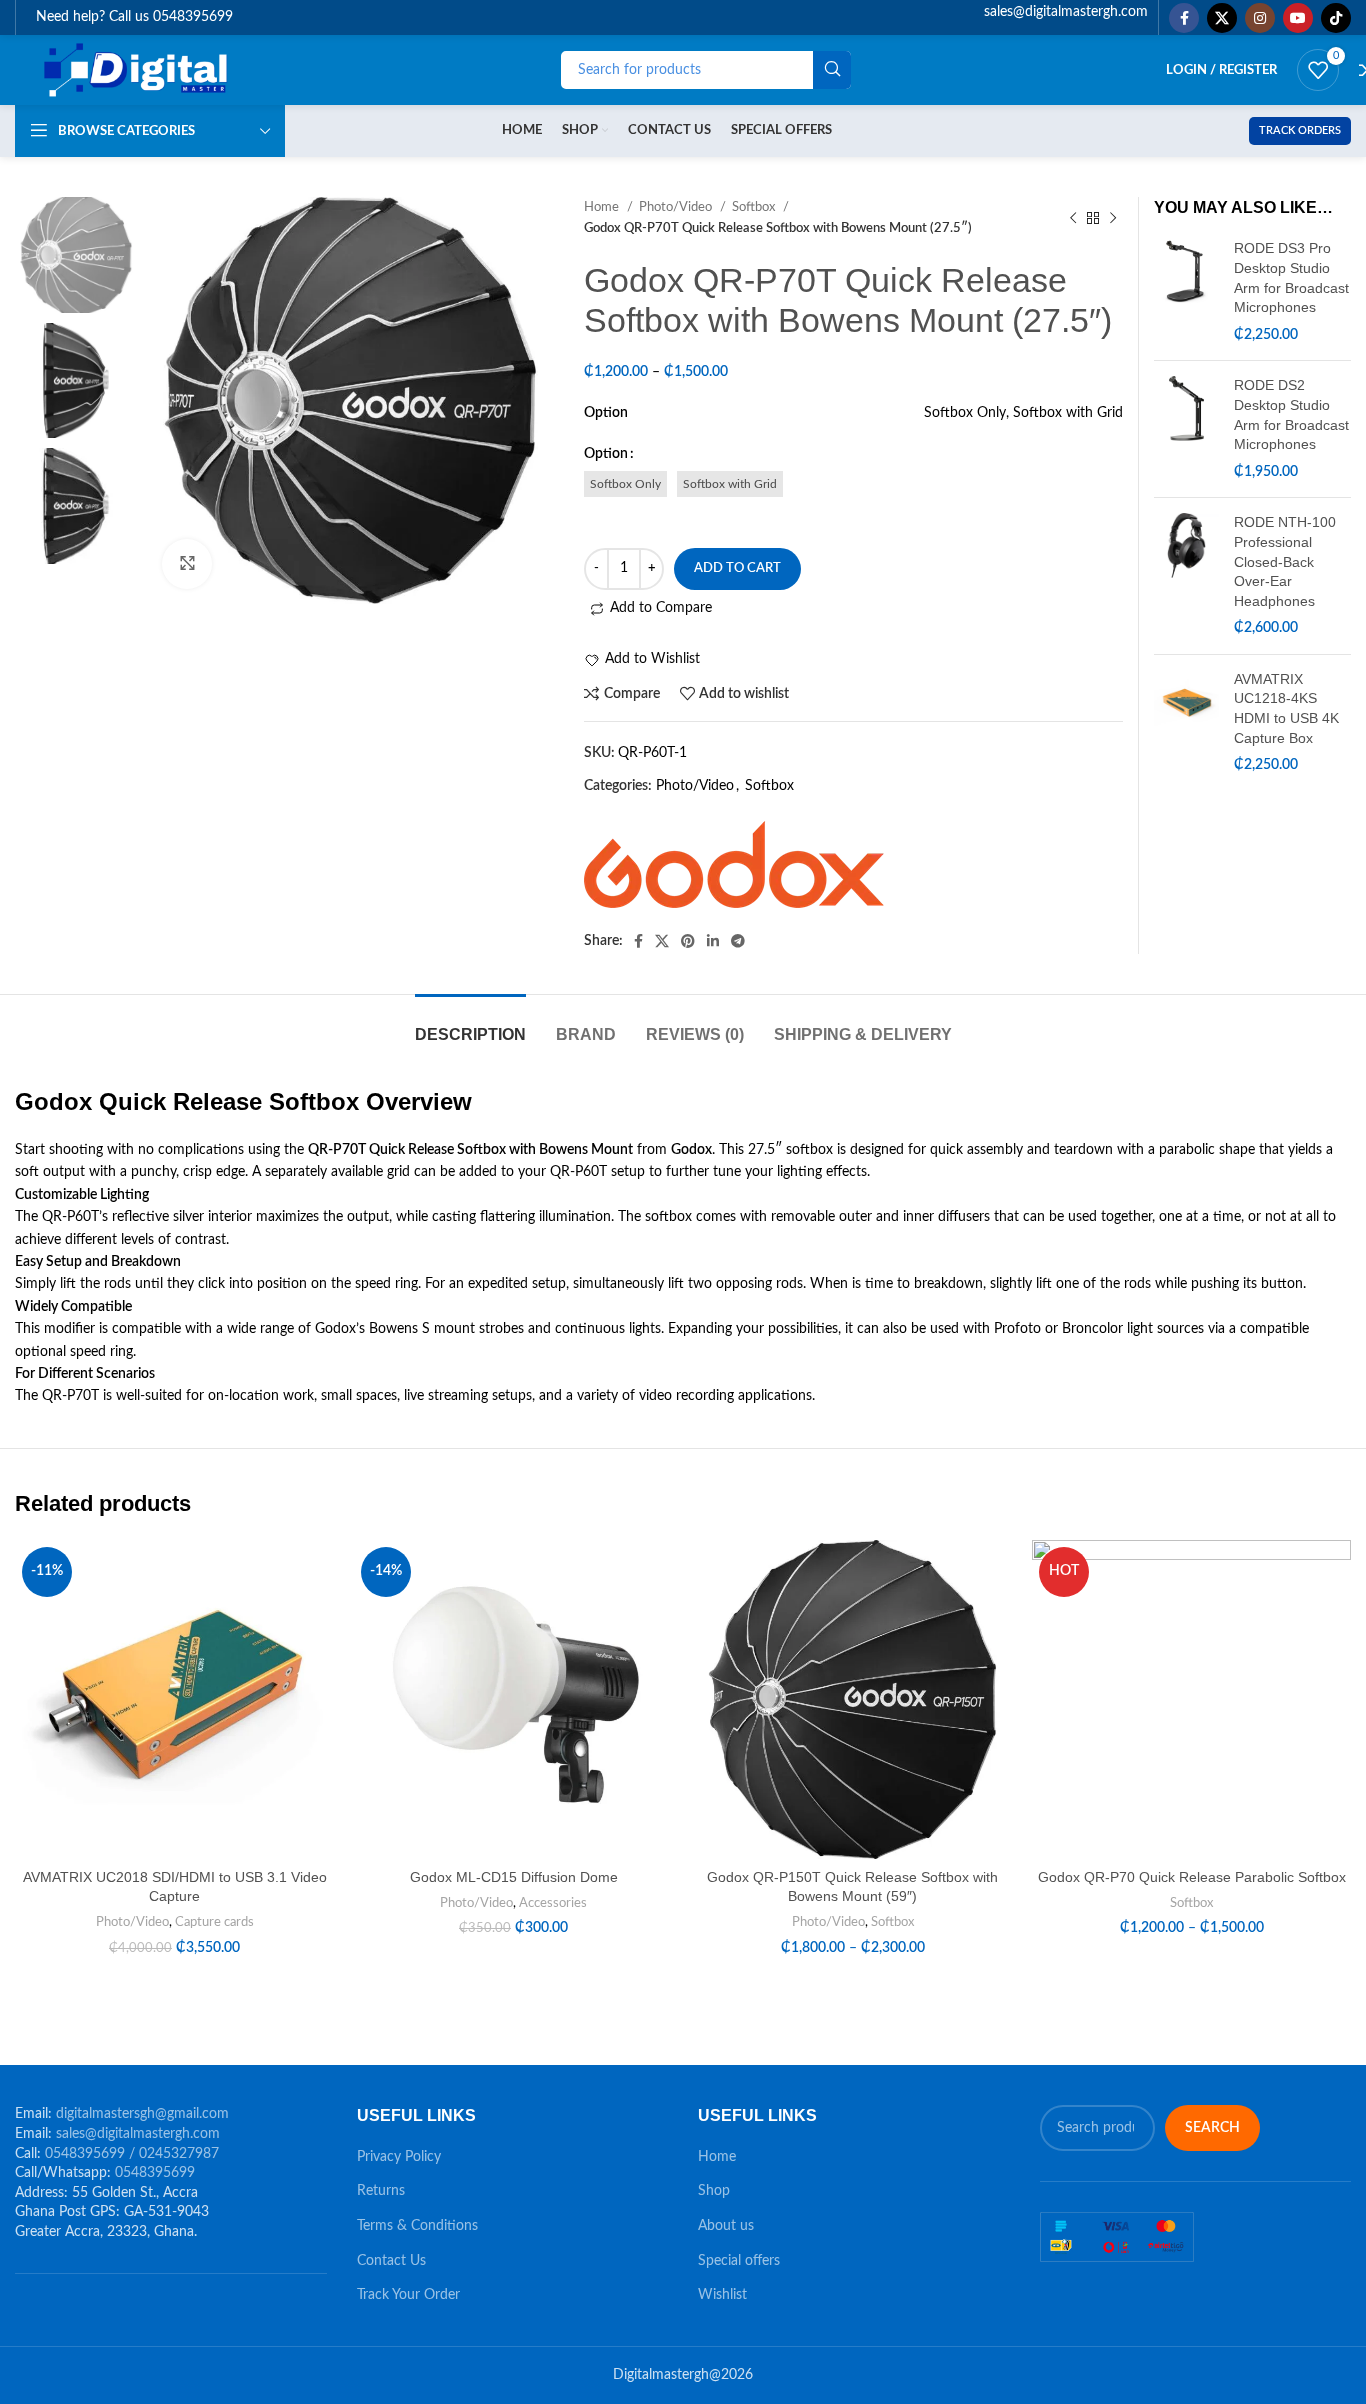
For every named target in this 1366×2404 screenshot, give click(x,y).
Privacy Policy (399, 2157)
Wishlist (722, 2295)
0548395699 (155, 2173)
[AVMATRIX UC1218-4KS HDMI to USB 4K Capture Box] (1186, 723)
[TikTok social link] (1336, 18)
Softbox (769, 786)
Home (717, 2157)
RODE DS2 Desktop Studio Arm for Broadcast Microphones (1291, 414)
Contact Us (391, 2261)
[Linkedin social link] (713, 941)
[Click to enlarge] (187, 564)
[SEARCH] (832, 70)
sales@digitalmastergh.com (138, 2134)
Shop (714, 2191)
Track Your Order (408, 2295)
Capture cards (214, 1922)
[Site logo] (138, 70)
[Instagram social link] (1260, 18)
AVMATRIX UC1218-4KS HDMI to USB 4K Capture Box (1286, 708)
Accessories (553, 1903)
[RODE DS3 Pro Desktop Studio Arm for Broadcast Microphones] (1186, 292)
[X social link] (1222, 18)
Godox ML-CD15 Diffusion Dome (514, 1877)
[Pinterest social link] (688, 941)
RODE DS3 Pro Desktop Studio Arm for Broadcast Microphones (1291, 277)
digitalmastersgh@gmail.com (142, 2114)
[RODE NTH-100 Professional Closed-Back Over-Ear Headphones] (1186, 576)
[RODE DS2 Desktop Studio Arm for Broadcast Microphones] (1186, 429)
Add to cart (737, 568)
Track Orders (1300, 130)
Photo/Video (695, 786)
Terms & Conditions (417, 2226)
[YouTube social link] (1298, 18)
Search (1212, 2128)
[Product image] (174, 1699)
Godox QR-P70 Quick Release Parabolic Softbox (1192, 1877)
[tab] (470, 1024)
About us (726, 2226)
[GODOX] (734, 864)
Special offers (739, 2261)
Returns (381, 2191)
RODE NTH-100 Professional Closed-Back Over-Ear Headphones (1285, 561)
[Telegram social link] (738, 941)
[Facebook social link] (1184, 18)
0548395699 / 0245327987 (132, 2154)
